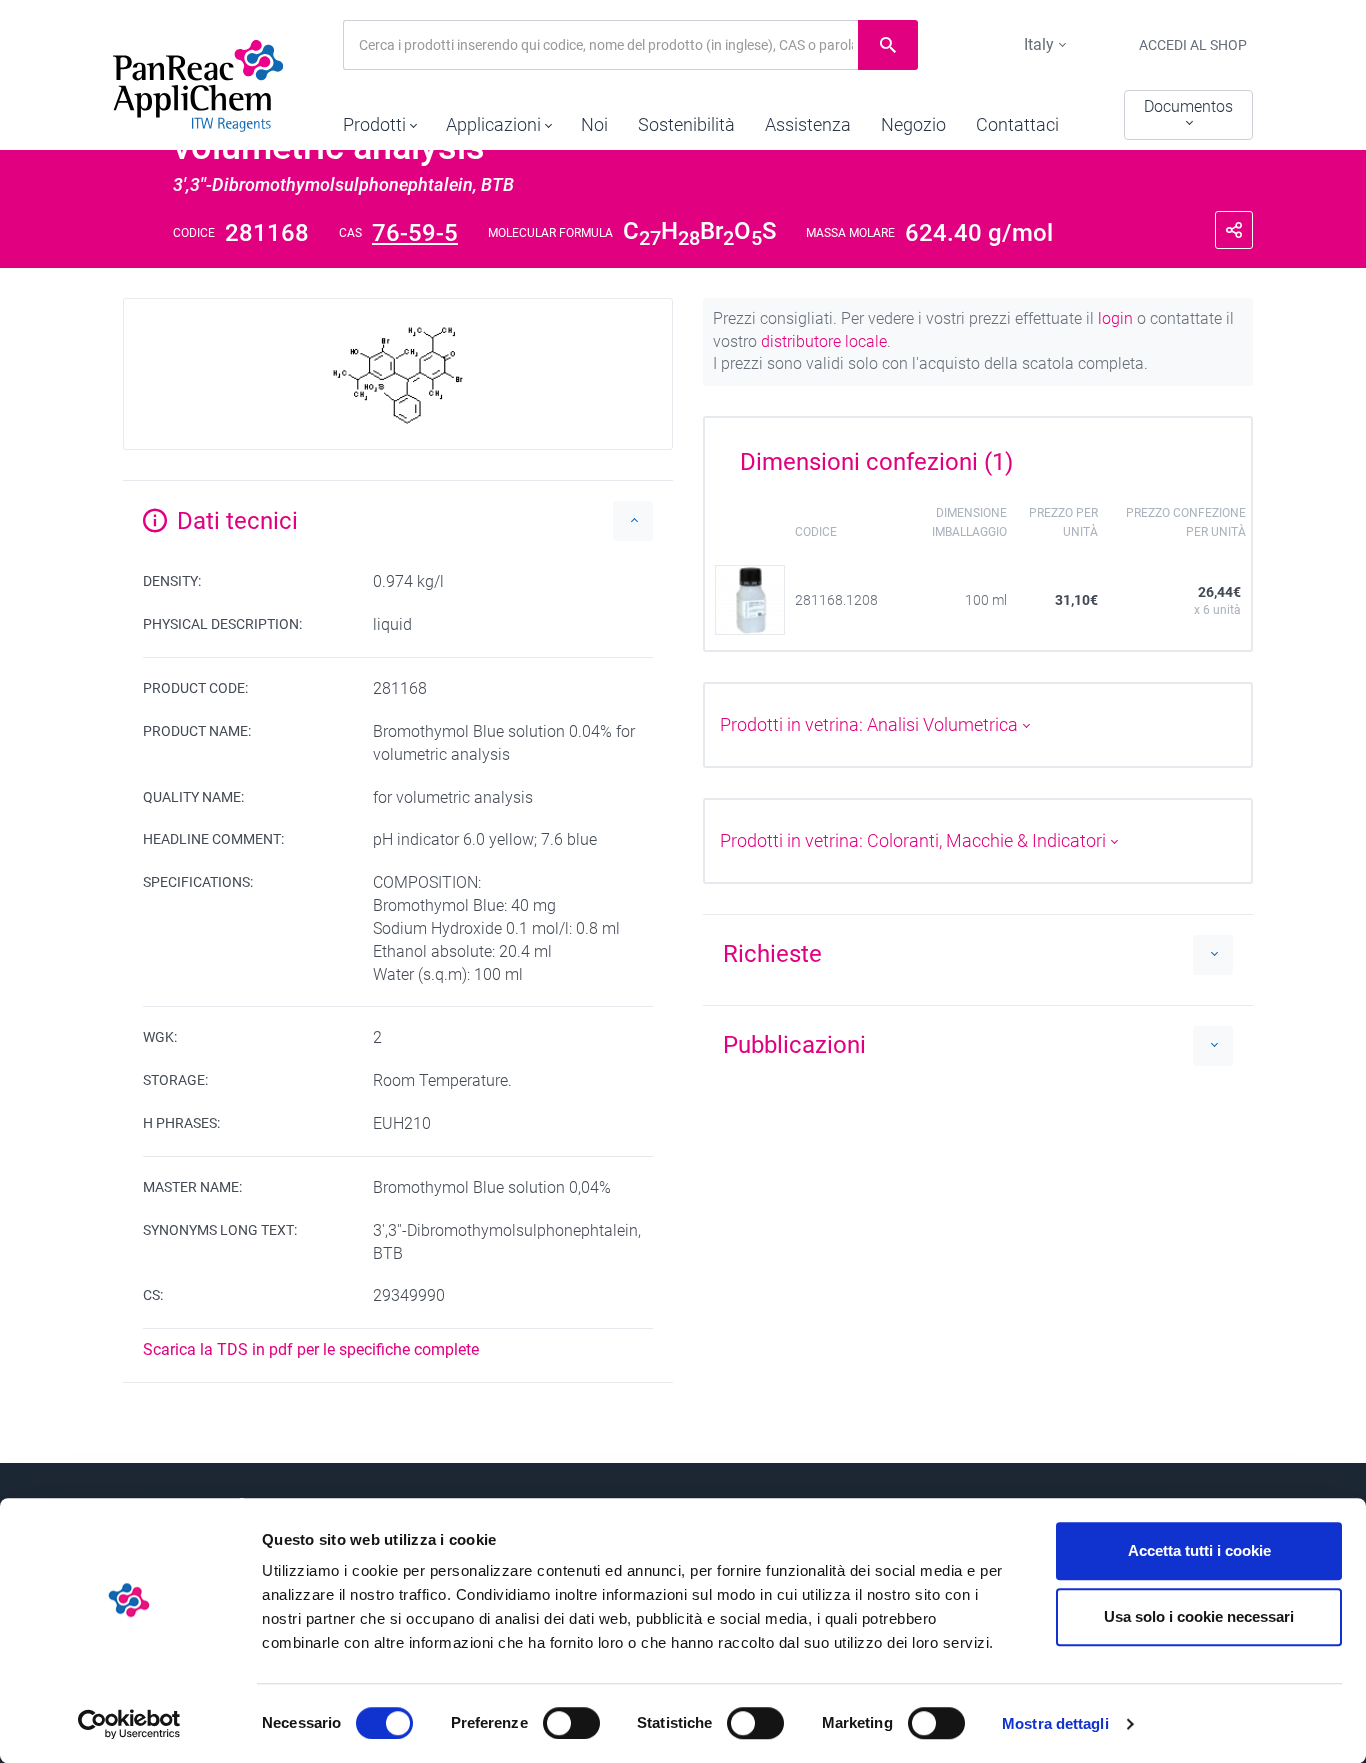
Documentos (1188, 106)
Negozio (913, 124)
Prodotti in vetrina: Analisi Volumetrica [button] (871, 724)
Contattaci (1017, 124)
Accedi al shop (1193, 45)
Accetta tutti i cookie (1199, 1550)
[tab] (978, 455)
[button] (379, 120)
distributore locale (824, 341)
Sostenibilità (686, 124)
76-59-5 (415, 233)
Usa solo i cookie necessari (1199, 1616)
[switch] (571, 1723)
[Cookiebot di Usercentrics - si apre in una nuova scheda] (129, 1724)
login (1117, 318)
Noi (594, 124)
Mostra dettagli (1055, 1723)
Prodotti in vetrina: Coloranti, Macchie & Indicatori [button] (915, 840)
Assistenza (808, 124)
